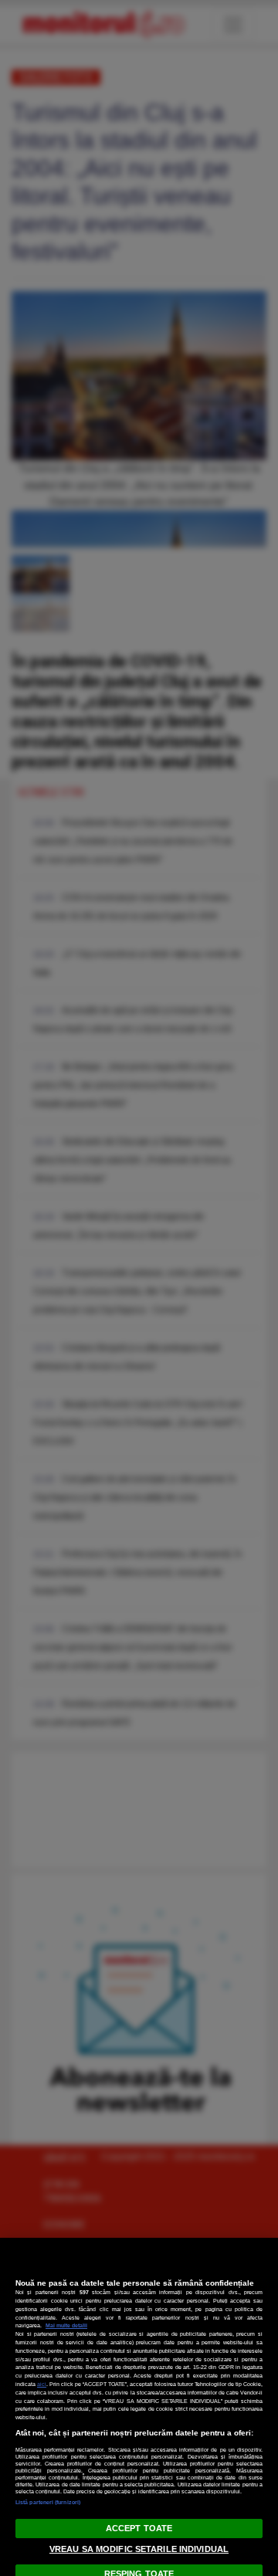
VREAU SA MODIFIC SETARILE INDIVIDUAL (139, 2549)
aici (42, 2384)
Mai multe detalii (66, 2325)
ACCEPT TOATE (139, 2528)
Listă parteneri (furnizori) (48, 2502)
